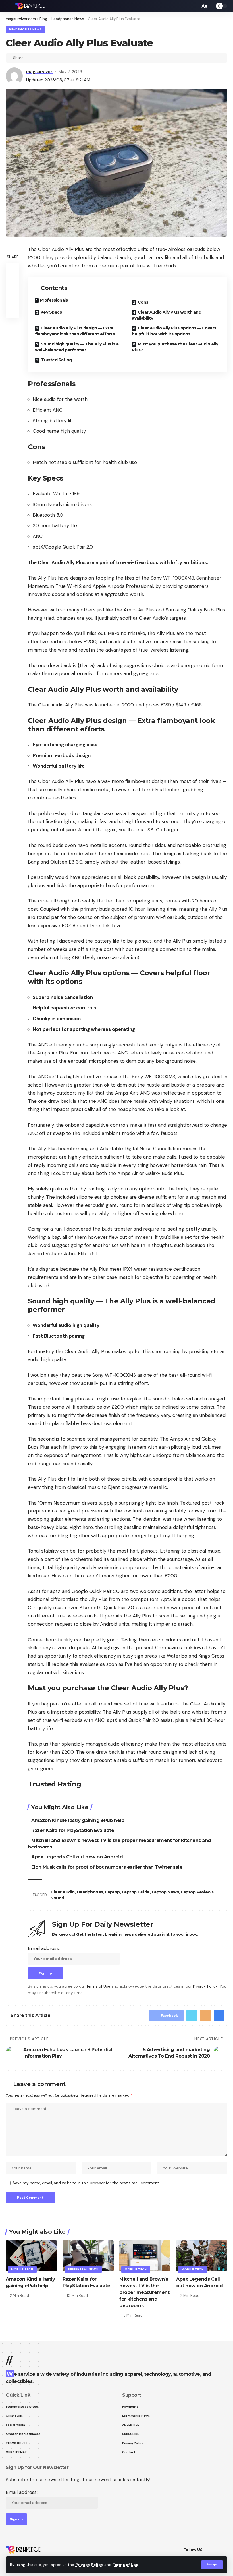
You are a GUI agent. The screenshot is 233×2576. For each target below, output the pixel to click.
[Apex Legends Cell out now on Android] (202, 2256)
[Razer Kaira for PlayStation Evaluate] (88, 2256)
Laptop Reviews (197, 1892)
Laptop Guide (136, 1892)
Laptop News (165, 1892)
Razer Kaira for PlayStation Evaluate (73, 1830)
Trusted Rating (56, 360)
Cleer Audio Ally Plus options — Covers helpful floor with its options (174, 331)
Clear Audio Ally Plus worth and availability (167, 315)
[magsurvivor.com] (30, 6)
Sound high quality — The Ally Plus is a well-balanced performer (77, 347)
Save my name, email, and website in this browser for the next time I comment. (86, 2183)
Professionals (54, 300)
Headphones (90, 1892)
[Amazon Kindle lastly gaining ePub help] (31, 2256)
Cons (143, 302)
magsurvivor (39, 72)
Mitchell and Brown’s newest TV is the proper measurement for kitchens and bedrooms (144, 2292)
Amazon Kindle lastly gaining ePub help (78, 1820)
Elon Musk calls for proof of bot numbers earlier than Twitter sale (107, 1867)
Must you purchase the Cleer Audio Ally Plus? (175, 347)
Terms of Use (125, 2565)
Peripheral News (83, 2269)
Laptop (113, 1892)
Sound (57, 1898)
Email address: (44, 1948)
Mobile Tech (22, 2269)
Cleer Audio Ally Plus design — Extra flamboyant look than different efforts (75, 331)
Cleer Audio (63, 1892)
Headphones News (26, 29)
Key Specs (51, 312)
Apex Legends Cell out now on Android (77, 1857)
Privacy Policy (89, 2565)
